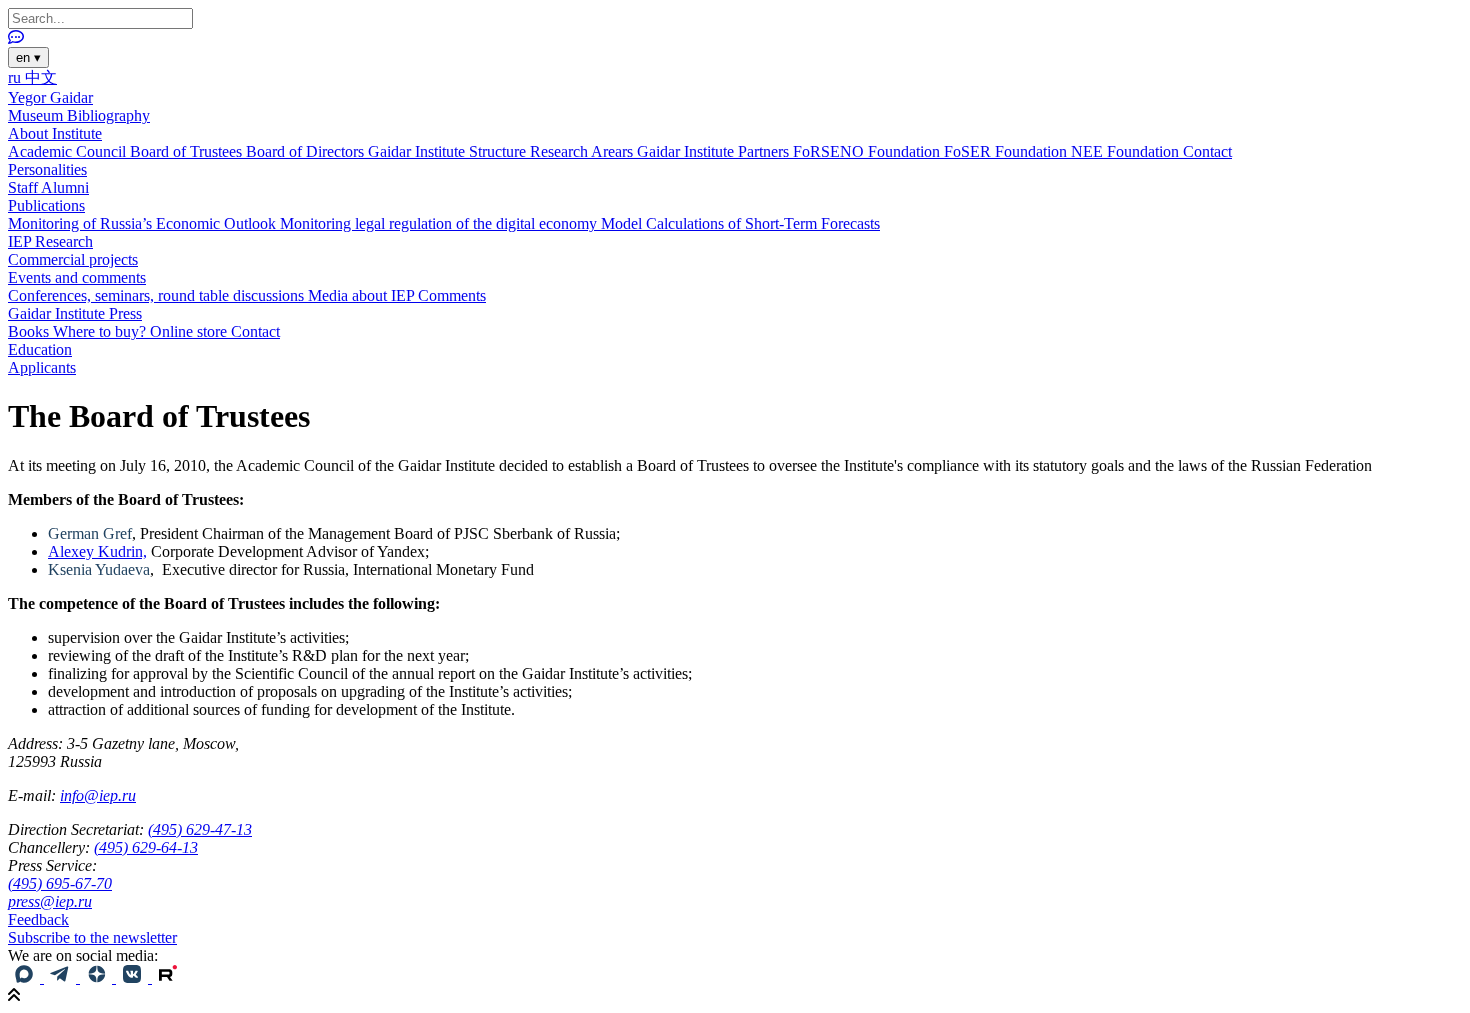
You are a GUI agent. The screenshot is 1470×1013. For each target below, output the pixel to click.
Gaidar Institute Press (75, 313)
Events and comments (77, 277)
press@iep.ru (50, 901)
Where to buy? (101, 331)
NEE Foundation (1127, 151)
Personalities (47, 169)
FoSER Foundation (1007, 151)
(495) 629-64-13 (146, 847)
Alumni (65, 187)
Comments (452, 295)
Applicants (42, 367)
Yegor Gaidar (50, 97)
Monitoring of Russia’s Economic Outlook (144, 223)
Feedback (38, 919)
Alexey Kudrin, (97, 551)
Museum (37, 115)
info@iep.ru (98, 795)
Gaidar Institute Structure (449, 151)
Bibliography (108, 115)
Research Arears (583, 151)
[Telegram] (62, 977)
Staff (24, 187)
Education (40, 349)
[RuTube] (168, 977)
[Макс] (26, 977)
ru (16, 77)
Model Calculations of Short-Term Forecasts (740, 223)
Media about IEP (363, 295)
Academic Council (69, 151)
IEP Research (50, 241)
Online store (190, 331)
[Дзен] (98, 977)
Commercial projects (73, 259)
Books (30, 331)
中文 (41, 77)
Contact (1207, 151)
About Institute (55, 133)
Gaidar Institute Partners (715, 151)
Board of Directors (307, 151)
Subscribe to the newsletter (92, 937)
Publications (46, 205)
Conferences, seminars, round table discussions (158, 295)
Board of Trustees (188, 151)
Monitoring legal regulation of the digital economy (440, 223)
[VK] (134, 977)
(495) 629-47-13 (200, 829)
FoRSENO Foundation (868, 151)
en (28, 57)
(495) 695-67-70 (60, 883)
